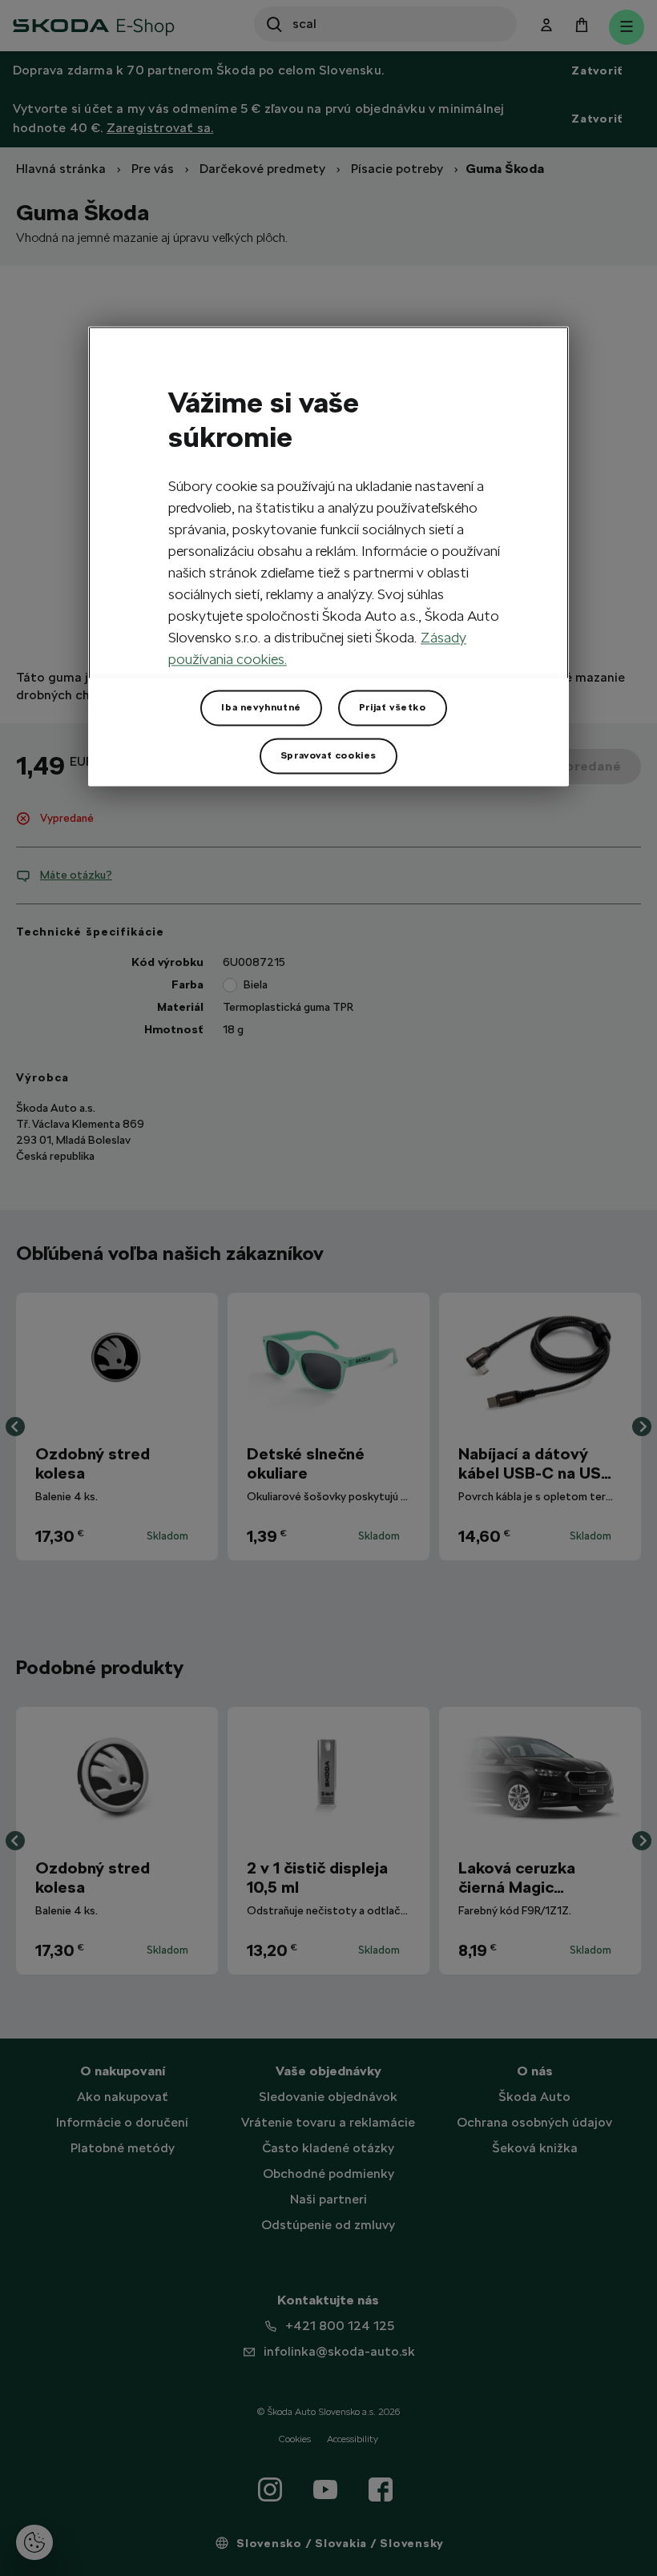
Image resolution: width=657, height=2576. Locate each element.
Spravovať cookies (328, 756)
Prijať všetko (393, 708)
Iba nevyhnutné (261, 708)
